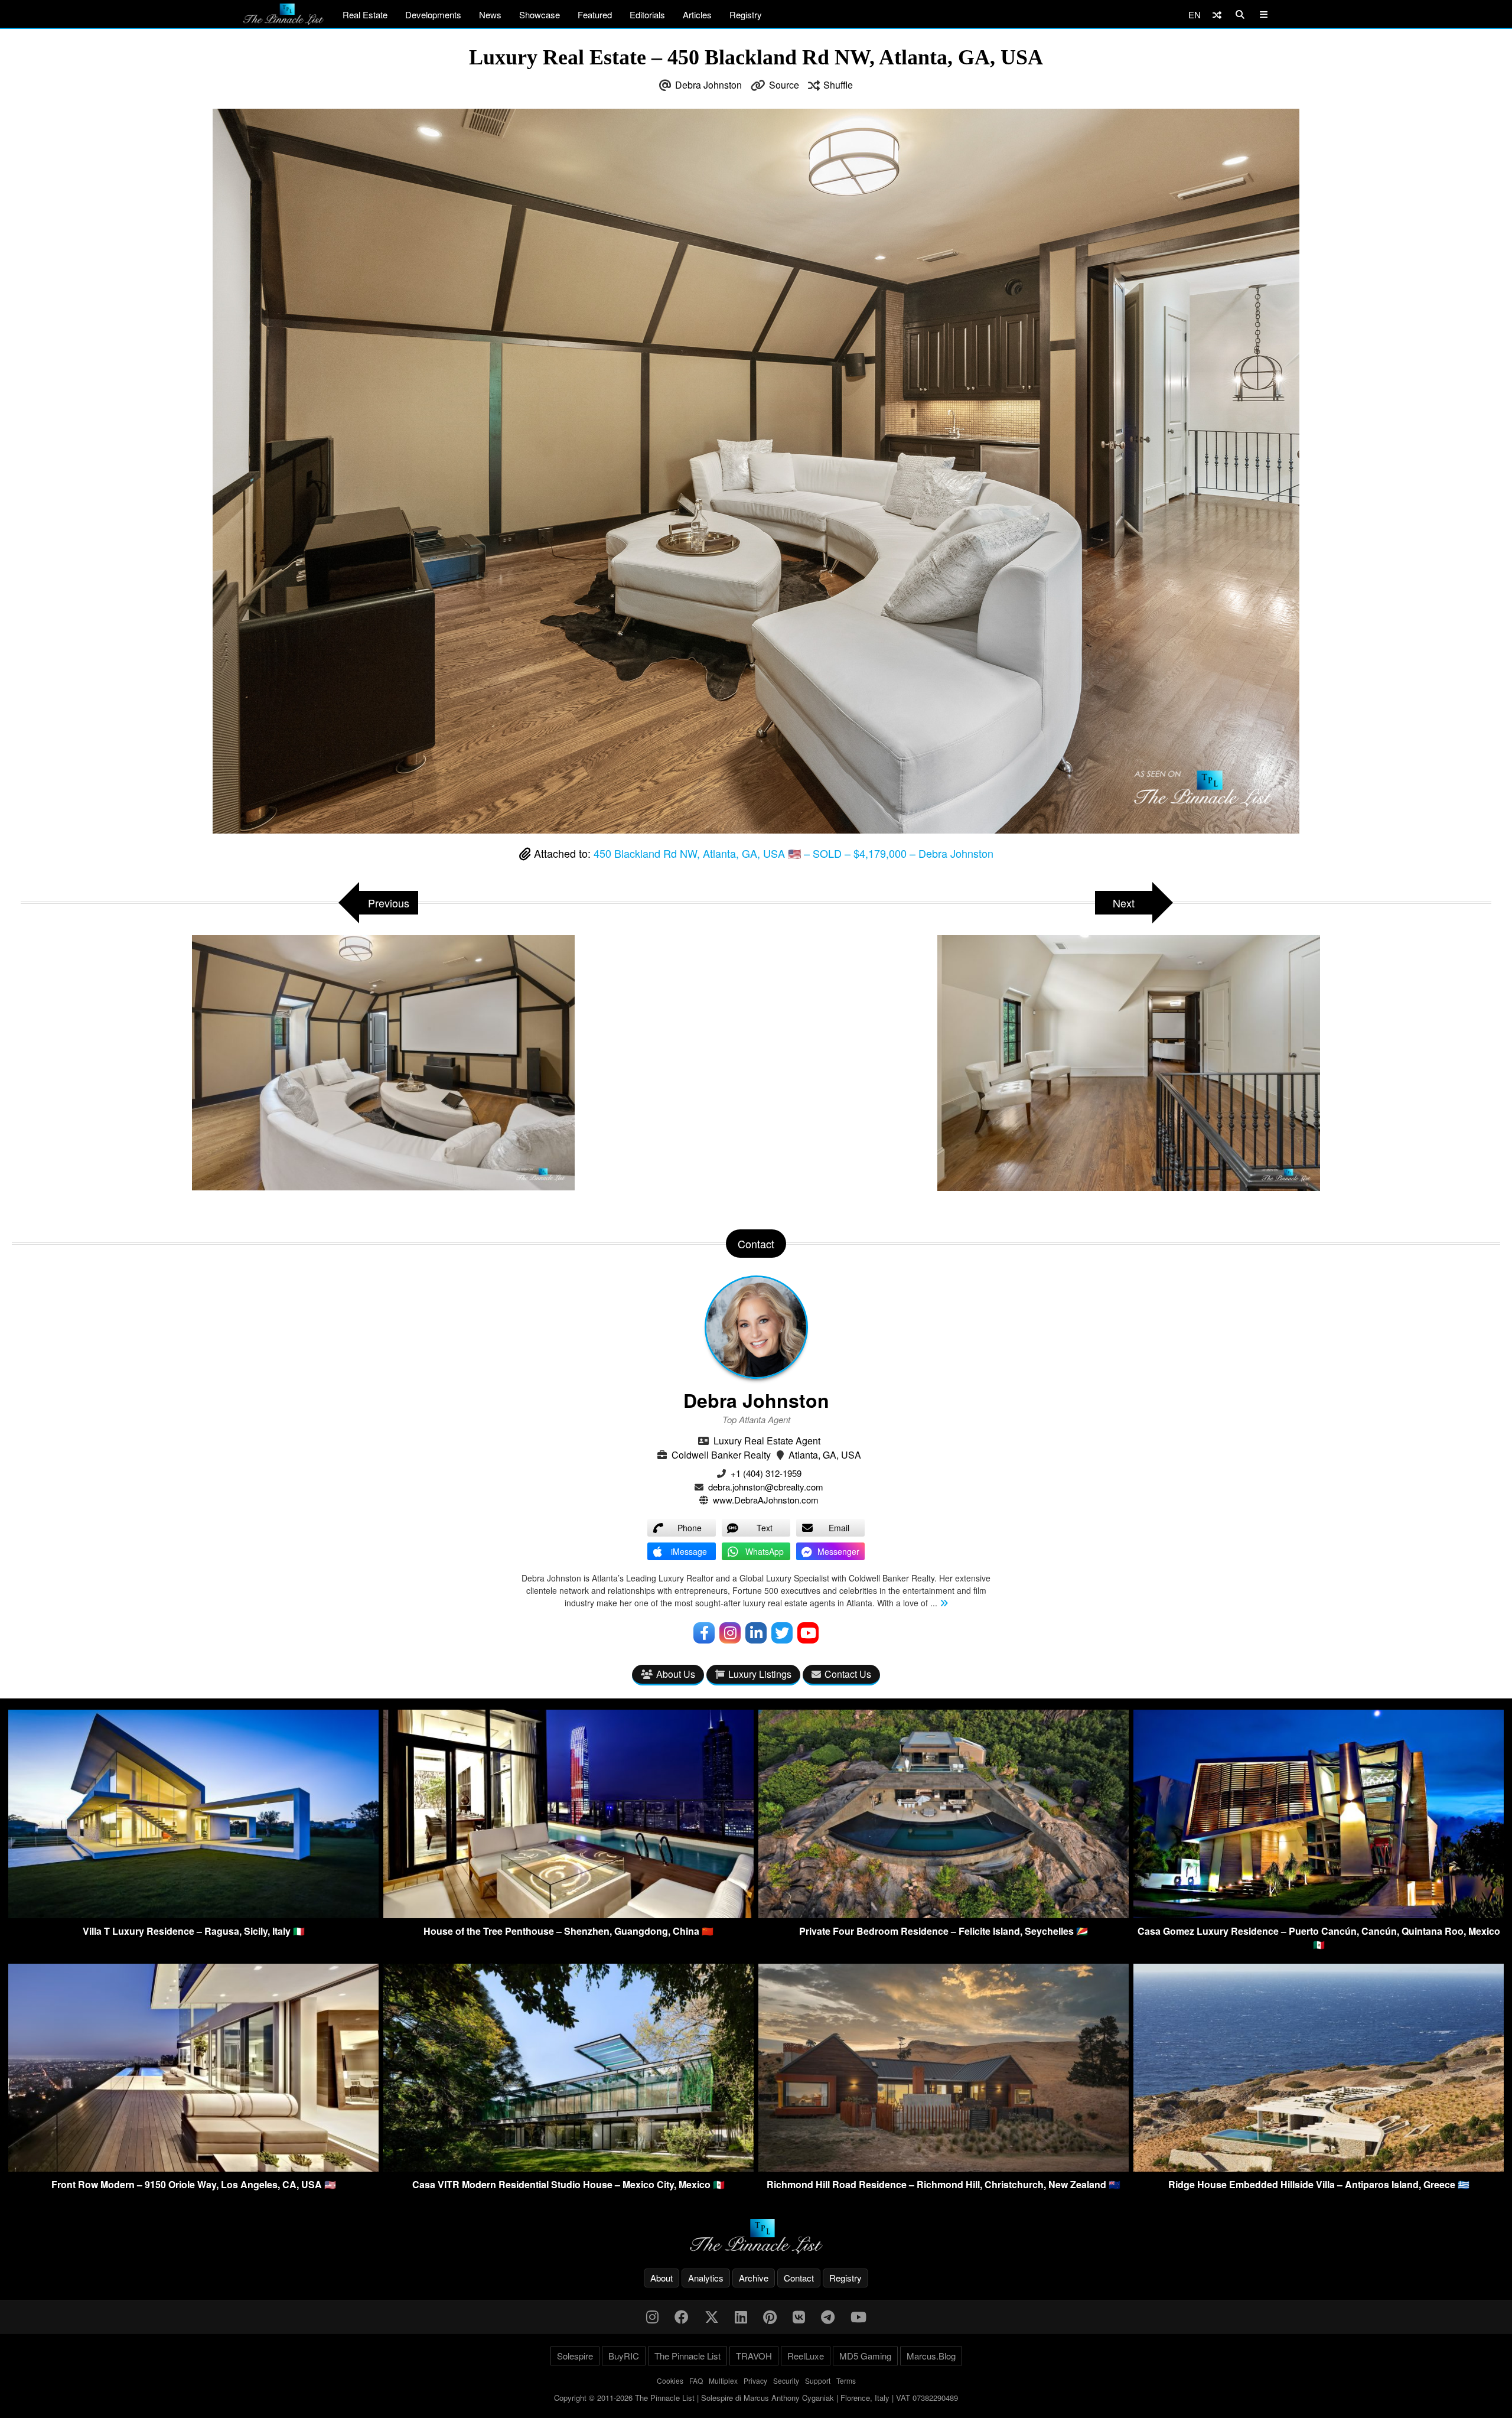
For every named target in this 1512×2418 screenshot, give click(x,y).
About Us (676, 1674)
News (490, 14)
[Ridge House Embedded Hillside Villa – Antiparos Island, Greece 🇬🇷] (1319, 2168)
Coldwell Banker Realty (721, 1455)
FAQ (696, 2380)
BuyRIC (624, 2356)
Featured (595, 14)
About (661, 2278)
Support (818, 2380)
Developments (433, 14)
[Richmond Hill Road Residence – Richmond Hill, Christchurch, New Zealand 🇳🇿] (944, 2168)
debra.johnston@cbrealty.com (766, 1487)
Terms (846, 2380)
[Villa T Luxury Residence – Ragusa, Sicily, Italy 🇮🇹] (193, 1914)
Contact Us (848, 1674)
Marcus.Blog (931, 2356)
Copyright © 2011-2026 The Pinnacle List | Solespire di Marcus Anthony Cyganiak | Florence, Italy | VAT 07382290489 (756, 2398)
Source (784, 85)
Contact (799, 2278)
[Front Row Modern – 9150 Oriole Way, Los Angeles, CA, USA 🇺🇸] (193, 2168)
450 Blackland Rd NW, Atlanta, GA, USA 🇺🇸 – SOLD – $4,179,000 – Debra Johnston (794, 853)
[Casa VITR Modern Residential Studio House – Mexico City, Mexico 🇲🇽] (568, 2168)
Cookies (670, 2380)
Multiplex (723, 2380)
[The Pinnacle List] (756, 2236)
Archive (754, 2278)
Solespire (575, 2356)
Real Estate (365, 14)
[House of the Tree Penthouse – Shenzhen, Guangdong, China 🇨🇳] (568, 1914)
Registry (746, 14)
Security (786, 2380)
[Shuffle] (1217, 14)
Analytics (706, 2278)
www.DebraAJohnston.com (766, 1500)
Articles (697, 14)
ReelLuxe (806, 2356)
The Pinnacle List (687, 2356)
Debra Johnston (708, 85)
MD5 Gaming (865, 2356)
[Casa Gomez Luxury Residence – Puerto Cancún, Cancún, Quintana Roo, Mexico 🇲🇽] (1319, 1914)
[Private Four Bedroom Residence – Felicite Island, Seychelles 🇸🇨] (944, 1914)
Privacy (755, 2380)
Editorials (647, 14)
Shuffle (838, 85)
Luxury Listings (760, 1674)
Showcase (540, 14)
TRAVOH (754, 2356)
